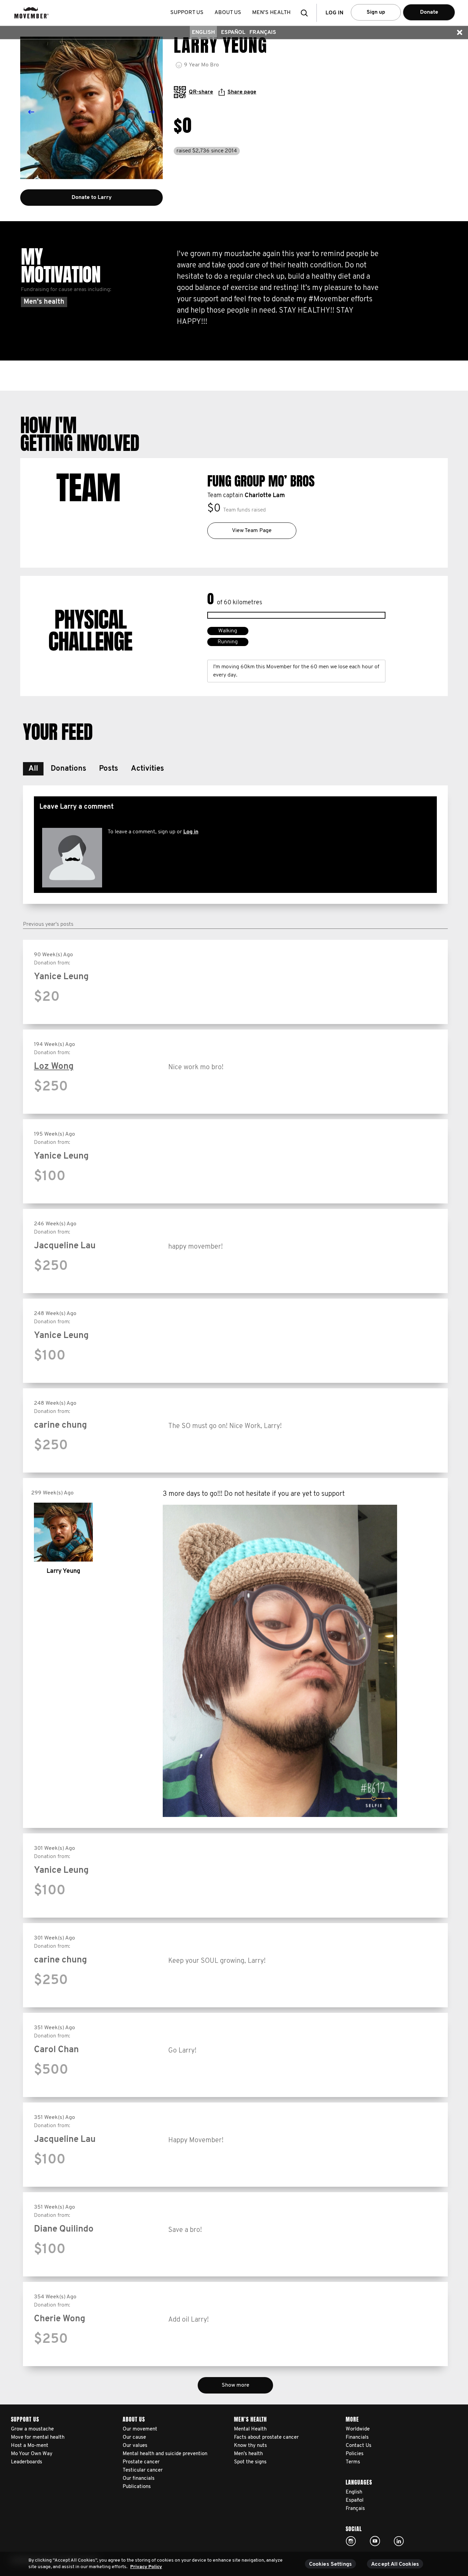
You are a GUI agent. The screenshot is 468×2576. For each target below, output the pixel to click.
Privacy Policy (146, 2567)
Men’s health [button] (271, 13)
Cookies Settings (331, 2564)
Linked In (399, 2541)
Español (233, 33)
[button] (306, 13)
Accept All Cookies (395, 2564)
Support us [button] (187, 13)
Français (263, 33)
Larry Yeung (63, 1571)
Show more (236, 2385)
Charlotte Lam (265, 496)
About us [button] (228, 13)
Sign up (376, 12)
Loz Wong (54, 1067)
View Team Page (252, 531)
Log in (191, 832)
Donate (429, 12)
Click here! (351, 2541)
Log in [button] (334, 13)
